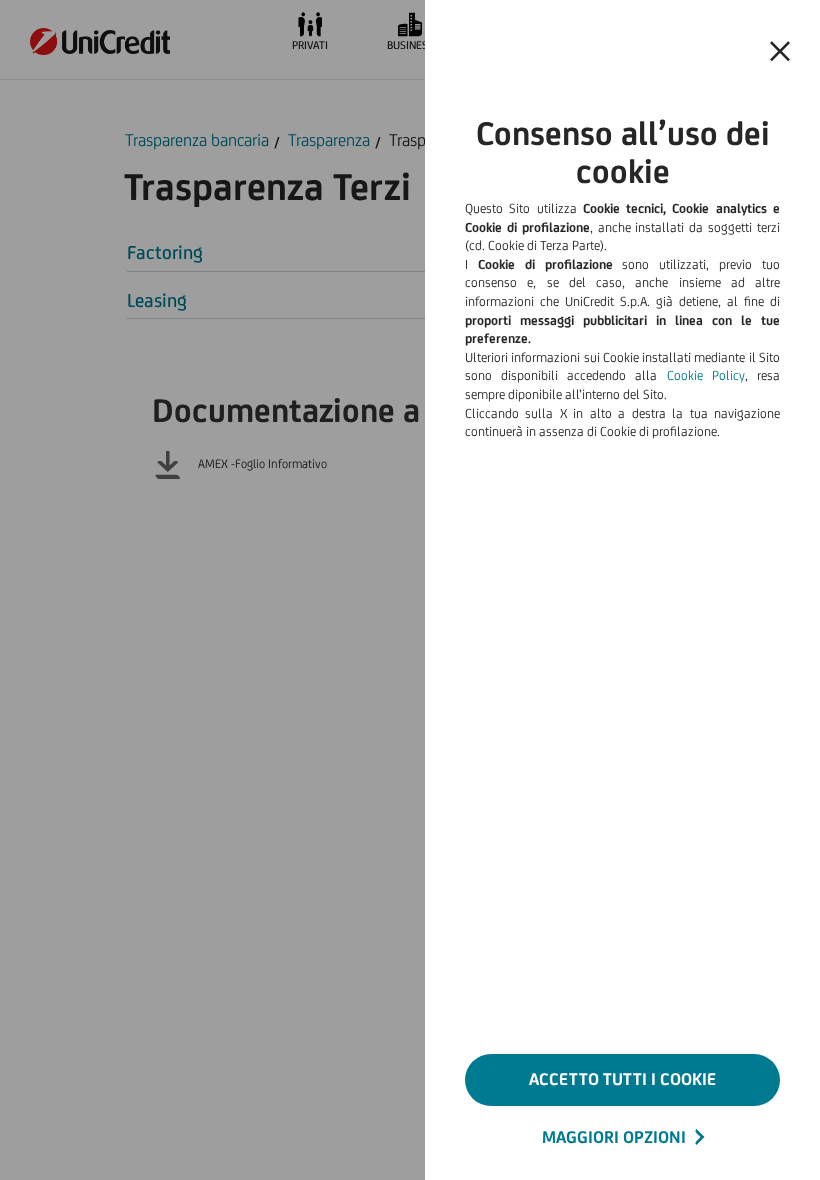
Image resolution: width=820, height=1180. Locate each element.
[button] (780, 52)
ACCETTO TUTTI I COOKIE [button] (622, 1079)
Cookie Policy (706, 375)
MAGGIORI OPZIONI (614, 1137)
